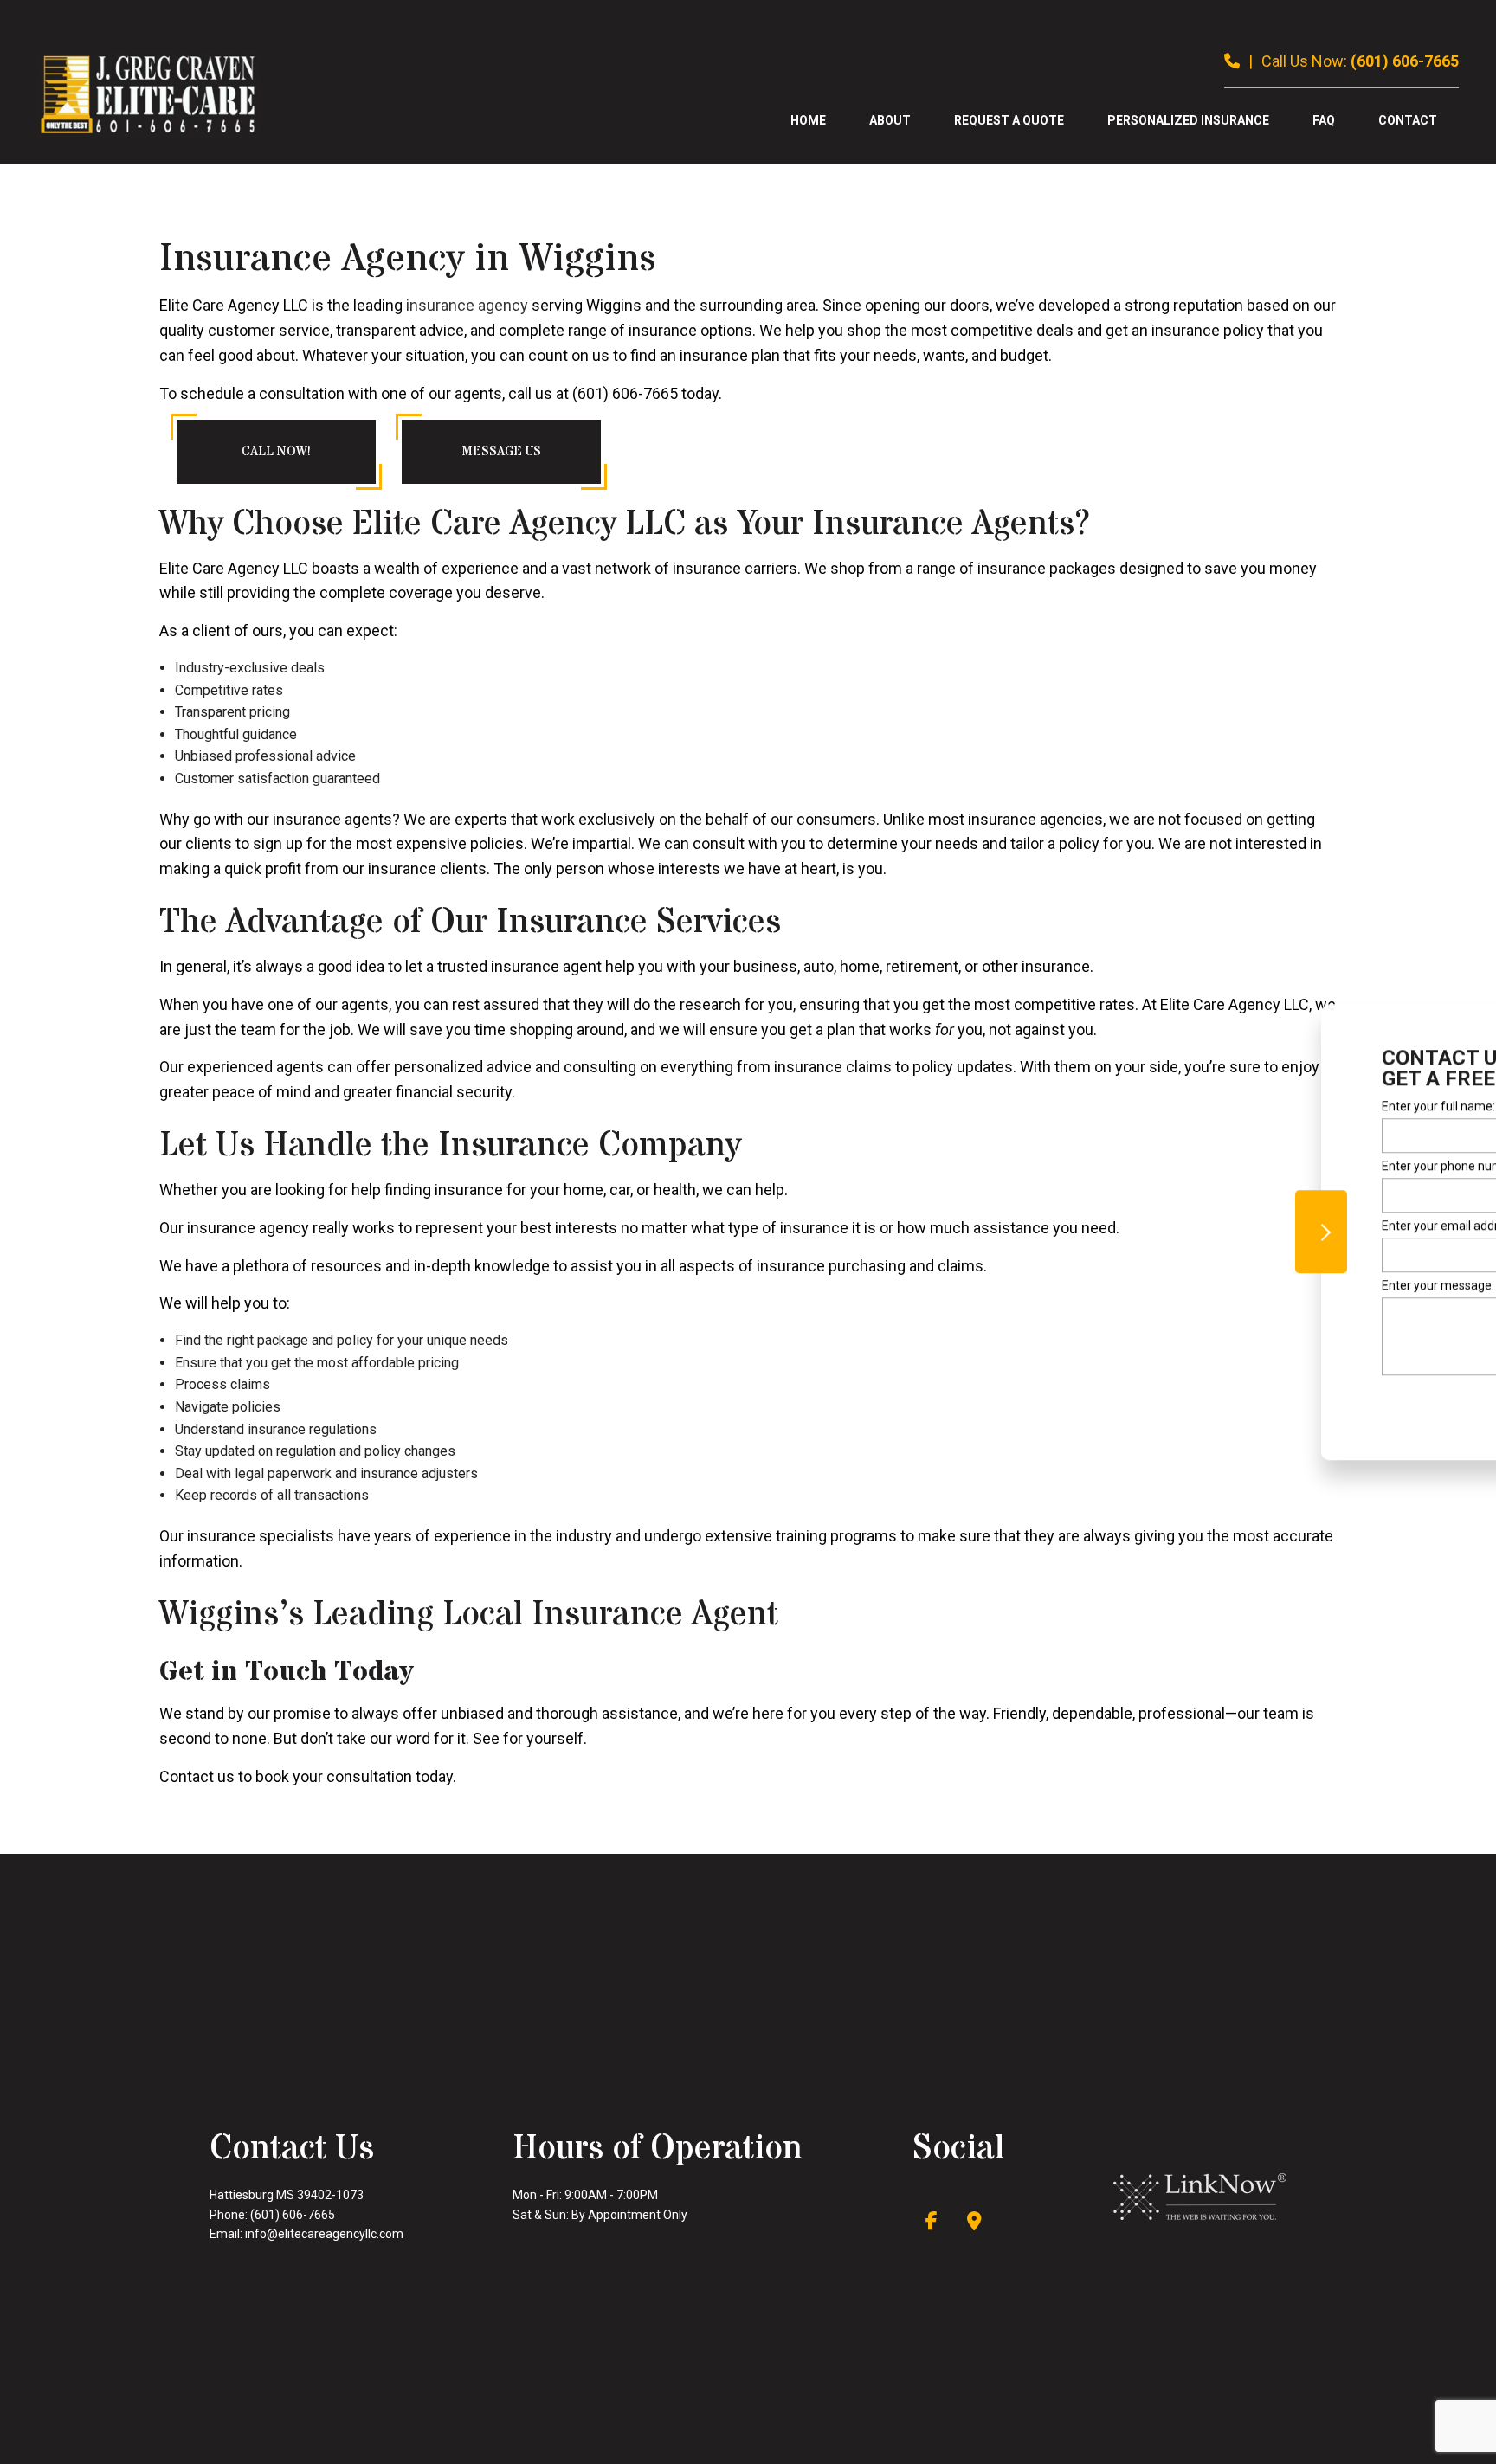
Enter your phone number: (1254, 1166)
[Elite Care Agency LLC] (149, 94)
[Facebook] (932, 2223)
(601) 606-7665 (1405, 61)
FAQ (1324, 120)
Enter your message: (1240, 1285)
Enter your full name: (1240, 1106)
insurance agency (467, 305)
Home (808, 120)
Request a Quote (1009, 120)
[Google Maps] (974, 2223)
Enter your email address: (1253, 1226)
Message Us (501, 451)
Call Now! (276, 451)
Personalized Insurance (1188, 120)
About (890, 120)
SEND (1370, 1400)
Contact (1408, 120)
